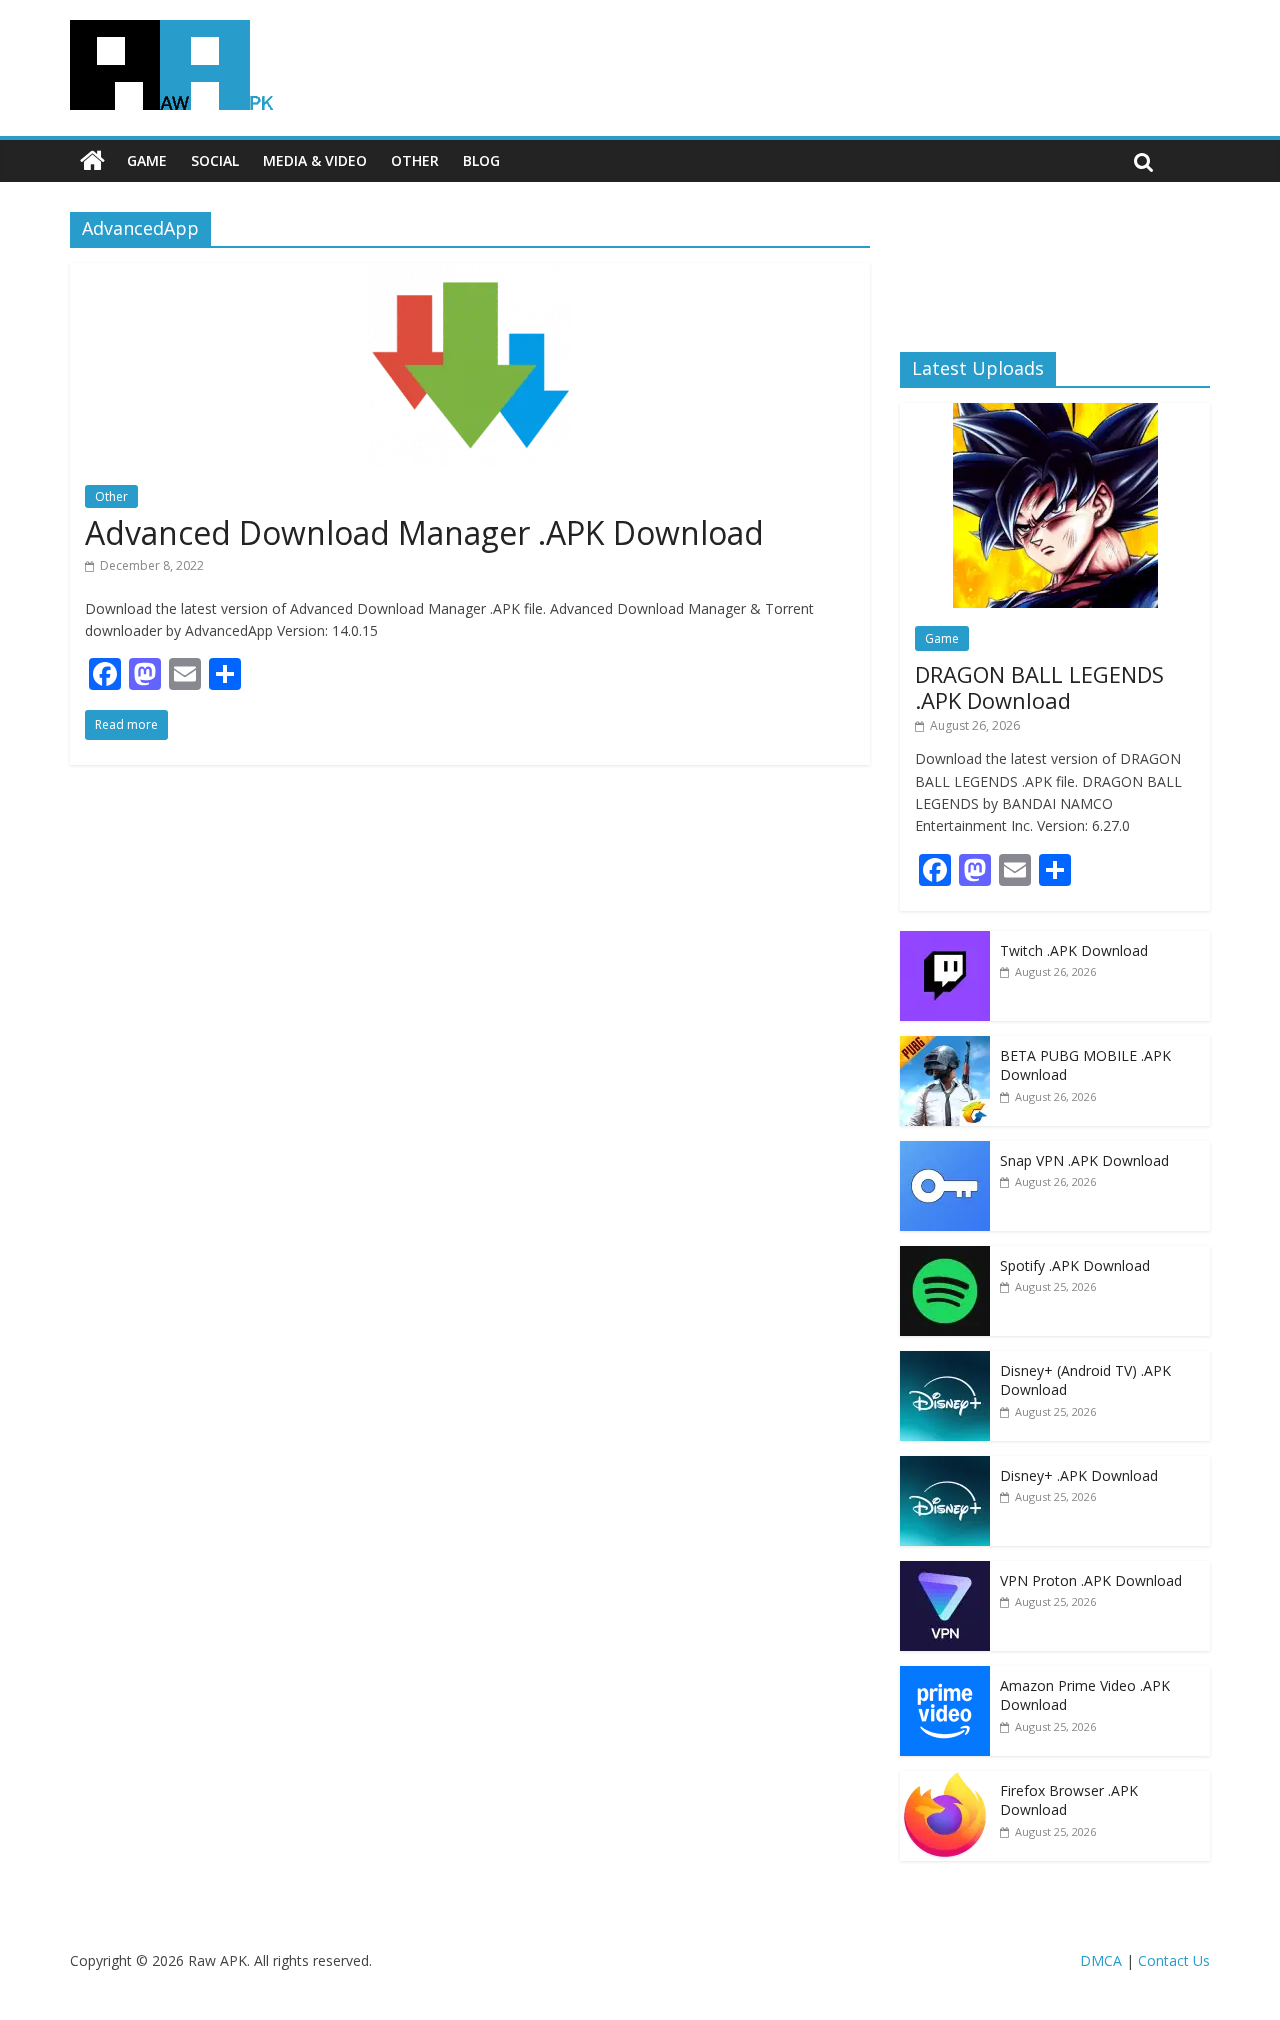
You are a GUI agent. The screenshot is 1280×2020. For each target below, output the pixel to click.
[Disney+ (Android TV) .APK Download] (945, 1361)
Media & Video (315, 160)
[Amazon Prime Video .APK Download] (945, 1676)
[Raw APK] (92, 161)
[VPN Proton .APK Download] (945, 1571)
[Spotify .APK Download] (945, 1256)
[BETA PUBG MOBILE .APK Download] (945, 1046)
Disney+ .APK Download (1079, 1475)
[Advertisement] (1055, 265)
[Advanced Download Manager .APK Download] (470, 275)
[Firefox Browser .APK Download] (945, 1781)
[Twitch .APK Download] (945, 941)
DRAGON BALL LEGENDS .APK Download (1039, 687)
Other (415, 160)
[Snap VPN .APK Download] (945, 1151)
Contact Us (1174, 1960)
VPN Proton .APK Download (1091, 1580)
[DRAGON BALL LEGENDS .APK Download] (1055, 413)
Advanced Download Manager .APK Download (424, 532)
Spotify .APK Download (1075, 1265)
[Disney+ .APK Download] (945, 1466)
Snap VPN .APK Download (1084, 1160)
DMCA (1101, 1960)
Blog (481, 160)
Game (147, 160)
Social (215, 160)
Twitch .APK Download (1074, 950)
